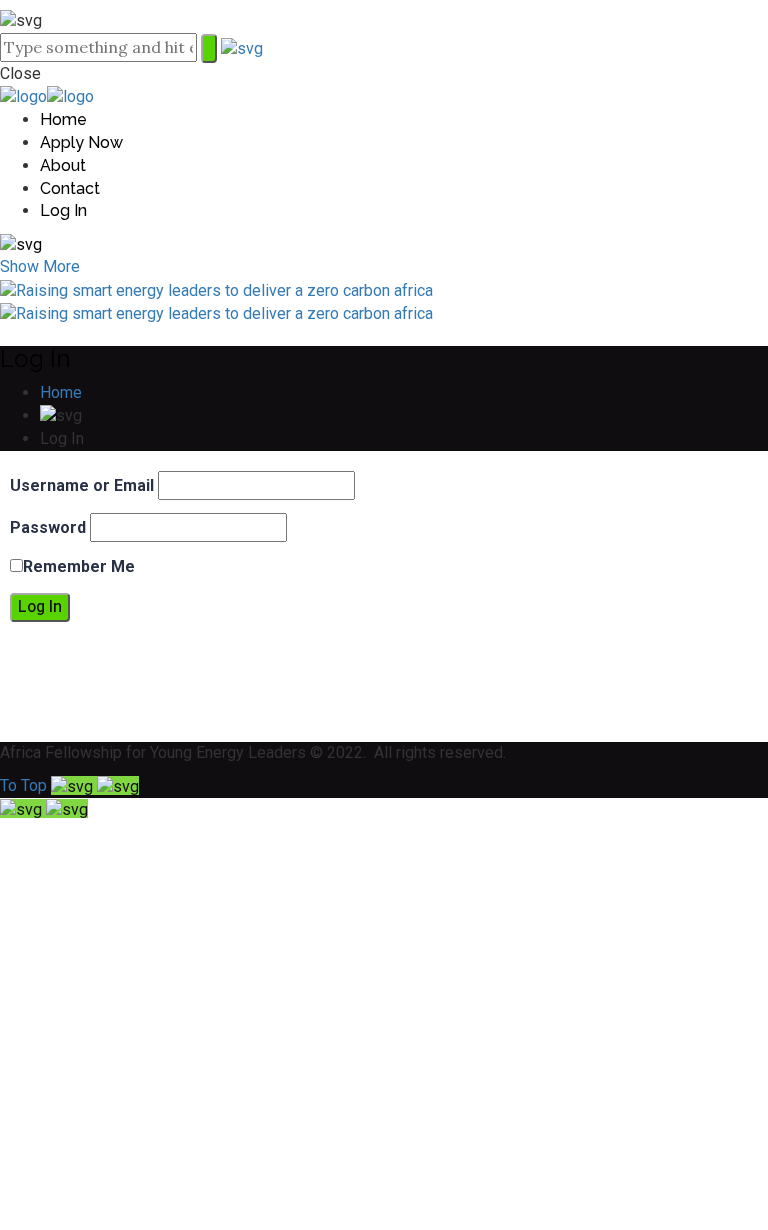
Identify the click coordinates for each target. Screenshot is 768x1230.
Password (48, 527)
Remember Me (79, 566)
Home (61, 392)
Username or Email (82, 485)
